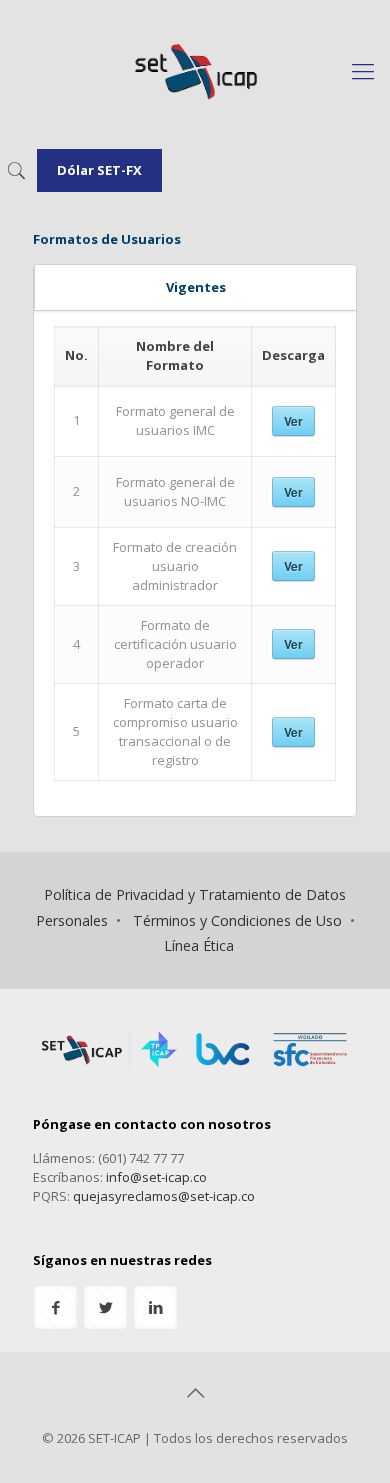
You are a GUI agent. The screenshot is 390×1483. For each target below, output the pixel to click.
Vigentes (196, 287)
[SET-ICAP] (195, 70)
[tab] (195, 287)
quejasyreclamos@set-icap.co (164, 1196)
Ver (293, 421)
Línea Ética (199, 945)
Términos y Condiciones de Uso (237, 920)
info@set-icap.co (156, 1177)
